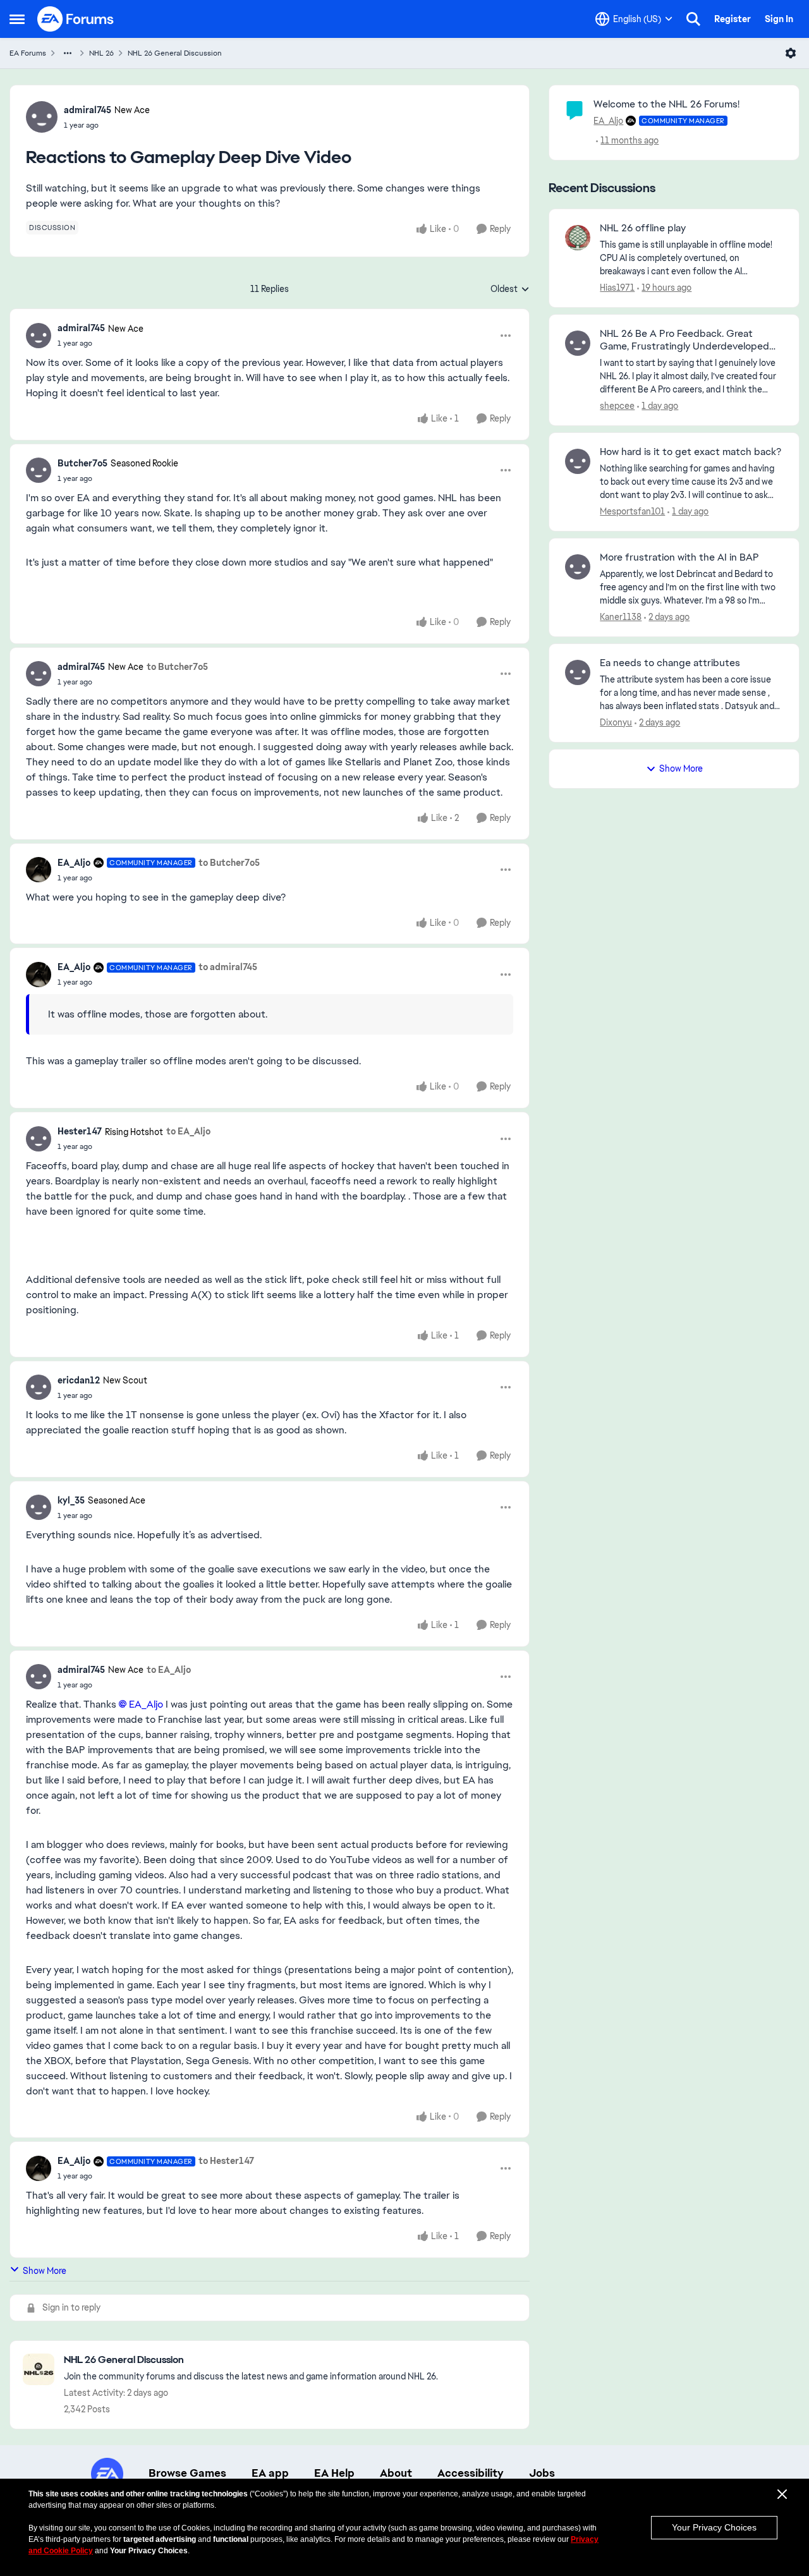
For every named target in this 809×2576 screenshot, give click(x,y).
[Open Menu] (791, 53)
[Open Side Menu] (17, 19)
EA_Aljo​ (146, 1704)
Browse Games (187, 2473)
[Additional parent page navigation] (68, 53)
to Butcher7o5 (177, 667)
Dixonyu (616, 722)
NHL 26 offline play (643, 228)
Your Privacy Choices (714, 2527)
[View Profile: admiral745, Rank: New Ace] (42, 117)
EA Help (334, 2473)
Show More (45, 2271)
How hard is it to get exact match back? (690, 452)
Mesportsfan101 (632, 511)
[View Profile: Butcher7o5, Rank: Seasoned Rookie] (39, 470)
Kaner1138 (621, 617)
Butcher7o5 (82, 463)
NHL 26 (101, 53)
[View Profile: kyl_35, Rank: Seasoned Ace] (39, 1507)
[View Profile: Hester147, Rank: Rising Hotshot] (39, 1139)
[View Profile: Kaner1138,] (578, 567)
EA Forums (28, 53)
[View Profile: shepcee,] (578, 343)
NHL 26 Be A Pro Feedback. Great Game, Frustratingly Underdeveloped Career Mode (684, 341)
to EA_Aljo (188, 1131)
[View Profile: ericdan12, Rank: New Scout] (39, 1387)
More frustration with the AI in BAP (679, 557)
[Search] (693, 19)
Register (733, 19)
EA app (270, 2473)
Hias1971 (617, 288)
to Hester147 (226, 2161)
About (396, 2473)
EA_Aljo (74, 863)
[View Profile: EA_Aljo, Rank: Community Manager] (39, 870)
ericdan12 (79, 1380)
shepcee (617, 406)
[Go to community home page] (76, 19)
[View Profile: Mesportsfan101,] (578, 461)
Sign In (779, 19)
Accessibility (471, 2473)
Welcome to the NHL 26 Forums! (666, 104)
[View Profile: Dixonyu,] (578, 672)
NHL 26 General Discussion (175, 53)
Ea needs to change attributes (670, 663)
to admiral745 (228, 967)
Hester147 (80, 1131)
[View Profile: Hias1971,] (578, 238)
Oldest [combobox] (510, 289)
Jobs (542, 2473)
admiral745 (88, 110)
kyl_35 (71, 1500)
